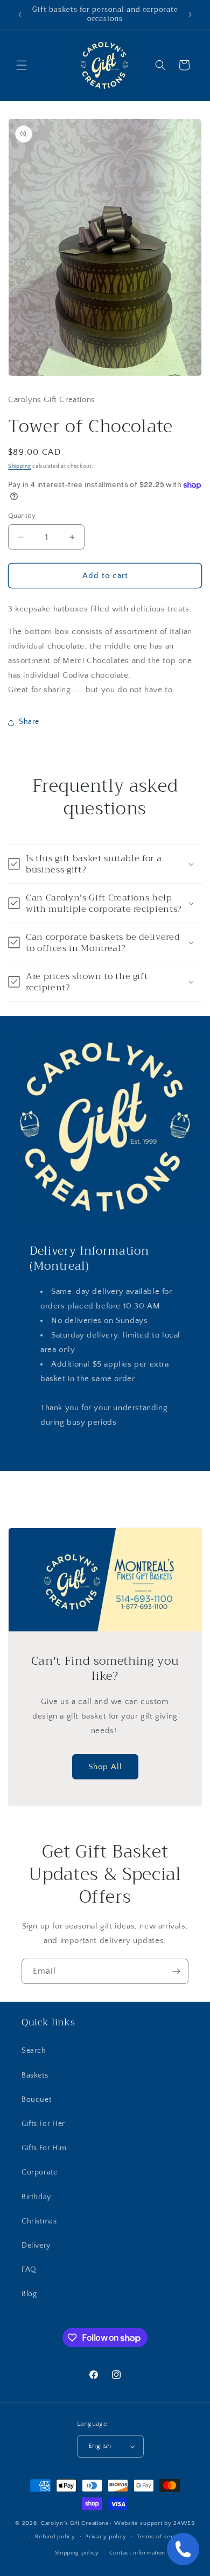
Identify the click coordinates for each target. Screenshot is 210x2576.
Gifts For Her (43, 2124)
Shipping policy (77, 2553)
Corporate (39, 2172)
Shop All (105, 1766)
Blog (29, 2294)
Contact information (137, 2553)
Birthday (36, 2197)
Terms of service (161, 2537)
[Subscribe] (176, 1971)
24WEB (184, 2523)
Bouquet (36, 2100)
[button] (22, 65)
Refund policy (55, 2537)
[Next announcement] (190, 15)
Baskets (35, 2075)
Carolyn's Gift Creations (75, 2523)
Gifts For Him (44, 2148)
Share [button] (29, 722)
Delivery (36, 2246)
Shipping (20, 466)
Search (34, 2051)
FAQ (29, 2270)
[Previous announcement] (20, 15)
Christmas (39, 2221)
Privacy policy (106, 2537)
